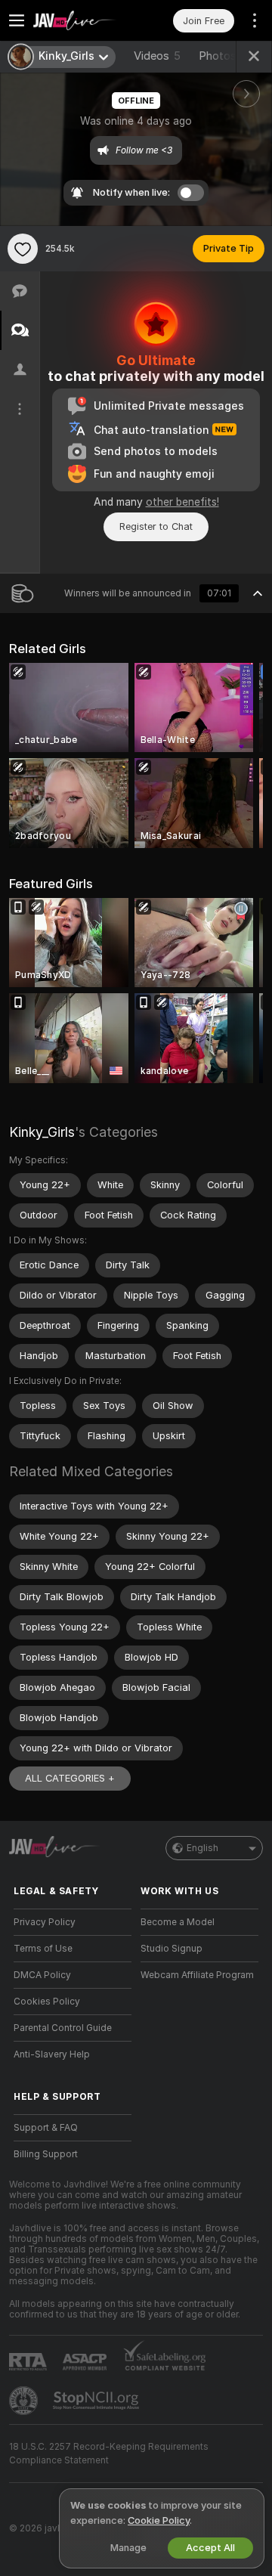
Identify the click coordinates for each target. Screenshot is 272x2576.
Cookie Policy (159, 2520)
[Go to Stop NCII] (97, 2401)
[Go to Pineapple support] (25, 2401)
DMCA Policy (42, 1975)
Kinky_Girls (42, 1132)
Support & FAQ (46, 2128)
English (202, 1848)
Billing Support (46, 2154)
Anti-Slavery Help (52, 2054)
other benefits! (182, 502)
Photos (223, 56)
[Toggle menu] (17, 20)
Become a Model (178, 1922)
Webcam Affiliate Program (197, 1975)
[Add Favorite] (23, 249)
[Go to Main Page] (85, 20)
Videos (157, 56)
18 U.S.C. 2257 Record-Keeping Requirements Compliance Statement (109, 2454)
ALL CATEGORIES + (70, 1778)
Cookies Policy (47, 2002)
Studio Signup (172, 1949)
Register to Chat (156, 526)
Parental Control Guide (63, 2028)
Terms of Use (43, 1949)
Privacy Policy (45, 1922)
